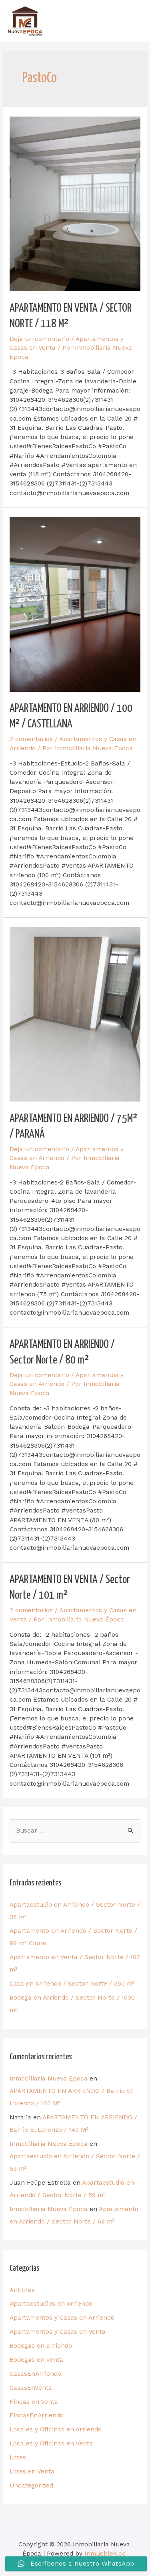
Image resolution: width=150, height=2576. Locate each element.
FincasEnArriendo (37, 2415)
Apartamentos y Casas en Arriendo (62, 2318)
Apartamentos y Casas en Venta (58, 2332)
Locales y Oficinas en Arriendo (56, 2429)
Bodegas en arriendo (41, 2346)
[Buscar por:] (75, 1831)
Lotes (18, 2457)
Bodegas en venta (36, 2360)
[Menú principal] (132, 21)
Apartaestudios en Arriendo (51, 2304)
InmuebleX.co (105, 2554)
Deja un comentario (39, 339)
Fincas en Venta (34, 2402)
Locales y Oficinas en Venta (51, 2443)
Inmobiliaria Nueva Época (49, 2079)
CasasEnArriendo (35, 2374)
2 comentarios (31, 739)
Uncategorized (31, 2485)
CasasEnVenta (31, 2388)
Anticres (22, 2290)
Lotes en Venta (32, 2471)
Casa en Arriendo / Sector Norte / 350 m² (72, 1984)
